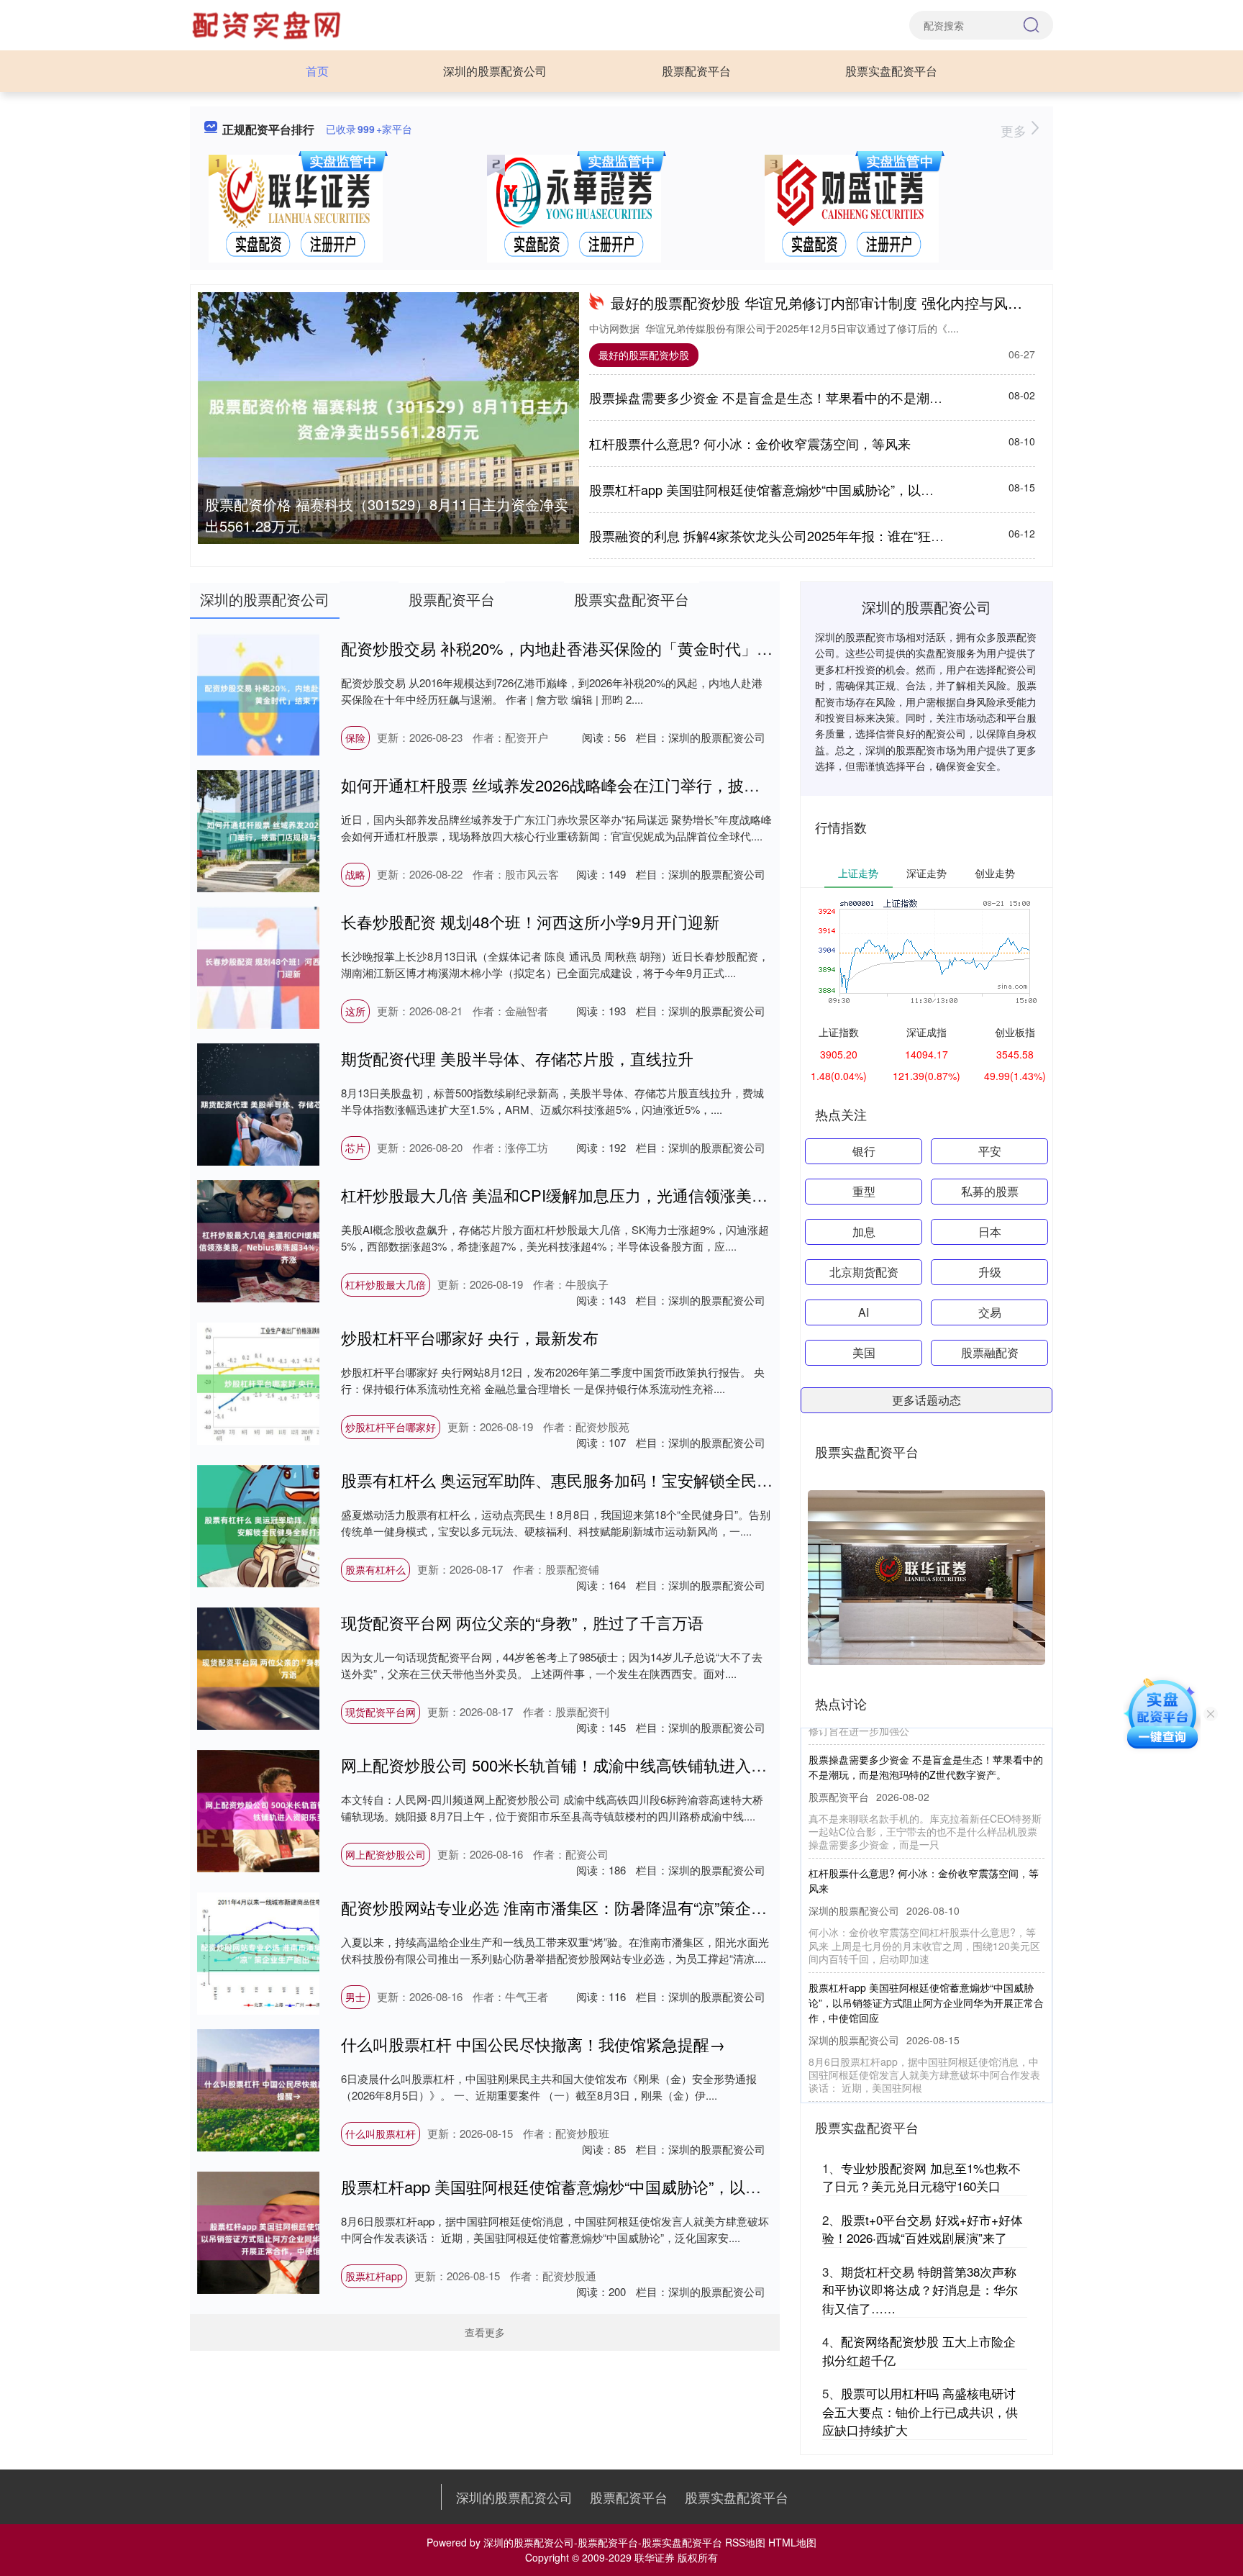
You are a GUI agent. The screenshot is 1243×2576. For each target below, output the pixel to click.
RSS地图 (745, 2542)
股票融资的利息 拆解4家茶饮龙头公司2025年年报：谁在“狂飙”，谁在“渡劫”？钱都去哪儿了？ (857, 535)
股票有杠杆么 (375, 1569)
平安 (990, 1151)
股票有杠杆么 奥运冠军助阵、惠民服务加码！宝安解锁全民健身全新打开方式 (612, 1480)
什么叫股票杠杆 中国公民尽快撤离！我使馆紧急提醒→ (533, 2044)
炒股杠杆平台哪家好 (391, 1427)
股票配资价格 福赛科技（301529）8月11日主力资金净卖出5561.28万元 (387, 515)
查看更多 (485, 2332)
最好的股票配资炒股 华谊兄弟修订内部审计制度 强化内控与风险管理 (831, 303)
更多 (1015, 130)
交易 (990, 1312)
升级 (990, 1272)
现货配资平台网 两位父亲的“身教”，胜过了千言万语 (522, 1622)
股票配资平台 (696, 71)
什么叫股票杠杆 (381, 2133)
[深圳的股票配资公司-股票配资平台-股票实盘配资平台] (268, 24)
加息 (864, 1232)
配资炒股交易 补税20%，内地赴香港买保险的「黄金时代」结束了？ (580, 648)
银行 (864, 1151)
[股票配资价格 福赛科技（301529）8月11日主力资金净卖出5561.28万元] (388, 419)
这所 (355, 1011)
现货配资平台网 (381, 1712)
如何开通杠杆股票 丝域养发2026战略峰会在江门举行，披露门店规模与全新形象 (621, 785)
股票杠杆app (374, 2276)
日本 (990, 1232)
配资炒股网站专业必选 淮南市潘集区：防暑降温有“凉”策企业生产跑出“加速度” (614, 1907)
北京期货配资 (864, 1272)
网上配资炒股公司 (386, 1854)
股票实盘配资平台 (891, 71)
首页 (317, 71)
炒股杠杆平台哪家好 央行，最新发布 (470, 1337)
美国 (864, 1352)
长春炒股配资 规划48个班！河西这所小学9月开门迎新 (530, 921)
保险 (355, 738)
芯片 (355, 1148)
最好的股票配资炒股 (644, 355)
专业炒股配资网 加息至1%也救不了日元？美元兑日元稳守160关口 (921, 2177)
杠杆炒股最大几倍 (386, 1284)
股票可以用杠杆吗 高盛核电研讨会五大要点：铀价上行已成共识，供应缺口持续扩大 (920, 2411)
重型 (864, 1191)
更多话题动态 (926, 1400)
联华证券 (655, 2557)
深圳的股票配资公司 (495, 71)
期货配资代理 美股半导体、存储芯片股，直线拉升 (517, 1058)
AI (864, 1312)
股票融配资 (990, 1352)
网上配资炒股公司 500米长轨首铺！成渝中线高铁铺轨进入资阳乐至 (578, 1765)
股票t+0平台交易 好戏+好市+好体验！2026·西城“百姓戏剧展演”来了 (923, 2229)
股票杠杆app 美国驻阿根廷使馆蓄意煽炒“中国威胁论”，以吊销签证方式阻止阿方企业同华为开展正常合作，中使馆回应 (757, 2186)
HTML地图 (792, 2542)
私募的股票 (990, 1191)
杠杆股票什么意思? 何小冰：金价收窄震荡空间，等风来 (750, 443)
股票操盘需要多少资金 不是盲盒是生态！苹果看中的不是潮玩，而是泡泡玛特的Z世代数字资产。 (867, 397)
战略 (355, 874)
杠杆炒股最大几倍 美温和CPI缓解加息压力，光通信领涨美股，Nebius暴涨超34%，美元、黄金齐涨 (689, 1195)
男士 (355, 1997)
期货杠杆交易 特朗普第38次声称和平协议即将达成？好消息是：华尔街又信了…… (920, 2290)
